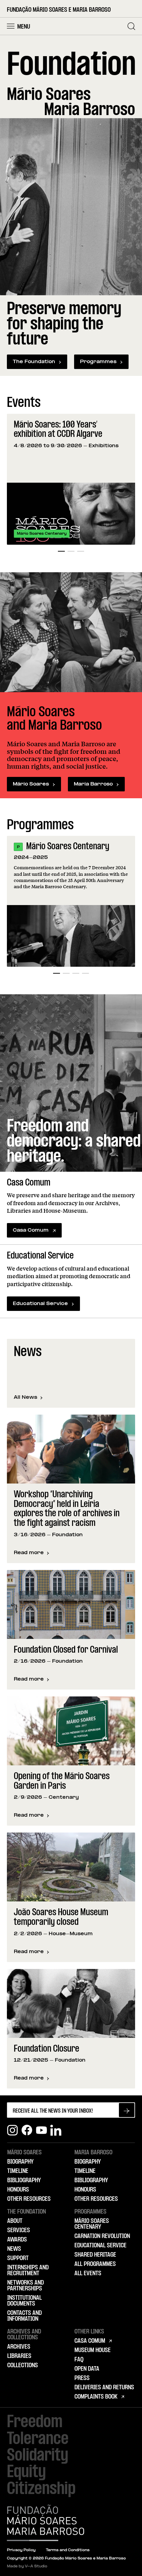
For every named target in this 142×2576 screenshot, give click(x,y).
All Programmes (95, 2264)
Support (18, 2258)
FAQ (79, 2360)
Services (19, 2230)
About (15, 2221)
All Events (88, 2274)
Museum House (93, 2350)
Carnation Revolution (102, 2236)
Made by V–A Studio (27, 2567)
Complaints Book (96, 2397)
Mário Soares (31, 784)
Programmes (98, 362)
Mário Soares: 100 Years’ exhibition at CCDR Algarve (58, 430)
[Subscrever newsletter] (127, 2110)
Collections (23, 2365)
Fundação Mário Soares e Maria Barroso (59, 10)
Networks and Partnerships (26, 2286)
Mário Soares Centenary (68, 847)
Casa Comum (31, 1230)
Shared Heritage (95, 2255)
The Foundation (34, 362)
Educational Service (40, 1304)
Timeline (18, 2171)
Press (82, 2378)
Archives (19, 2347)
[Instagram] (12, 2130)
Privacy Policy (21, 2550)
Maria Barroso (93, 784)
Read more (32, 1553)
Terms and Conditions (68, 2550)
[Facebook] (27, 2130)
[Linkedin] (56, 2130)
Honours (18, 2190)
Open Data (87, 2369)
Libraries (19, 2356)
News (14, 2249)
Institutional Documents (24, 2301)
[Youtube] (41, 2130)
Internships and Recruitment (28, 2271)
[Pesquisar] (131, 26)
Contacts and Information (24, 2316)
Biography (20, 2162)
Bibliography (24, 2180)
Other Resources (29, 2199)
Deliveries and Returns (104, 2388)
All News (26, 1398)
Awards (17, 2240)
